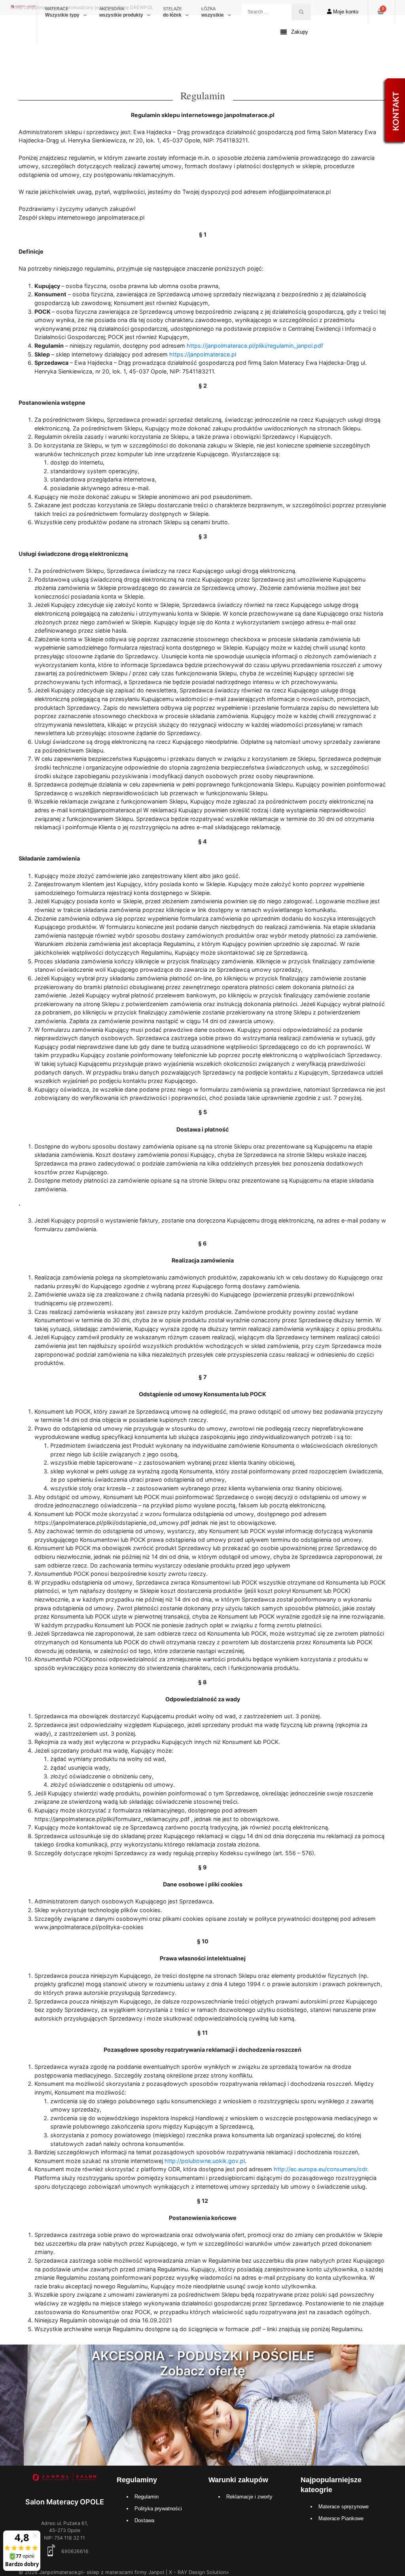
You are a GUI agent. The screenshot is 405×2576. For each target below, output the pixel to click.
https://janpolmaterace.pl (203, 354)
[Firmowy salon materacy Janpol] (64, 2478)
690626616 (74, 2551)
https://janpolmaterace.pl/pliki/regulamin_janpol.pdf (255, 346)
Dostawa (144, 2520)
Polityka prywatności (158, 2509)
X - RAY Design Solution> (199, 2572)
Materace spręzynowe (343, 2507)
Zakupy (300, 32)
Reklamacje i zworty (249, 2497)
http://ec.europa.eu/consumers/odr (320, 2169)
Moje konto (345, 12)
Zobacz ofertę (202, 2371)
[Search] (301, 12)
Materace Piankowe (341, 2518)
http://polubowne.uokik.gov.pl (205, 2161)
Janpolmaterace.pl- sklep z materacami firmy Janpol (102, 2572)
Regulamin (147, 2497)
